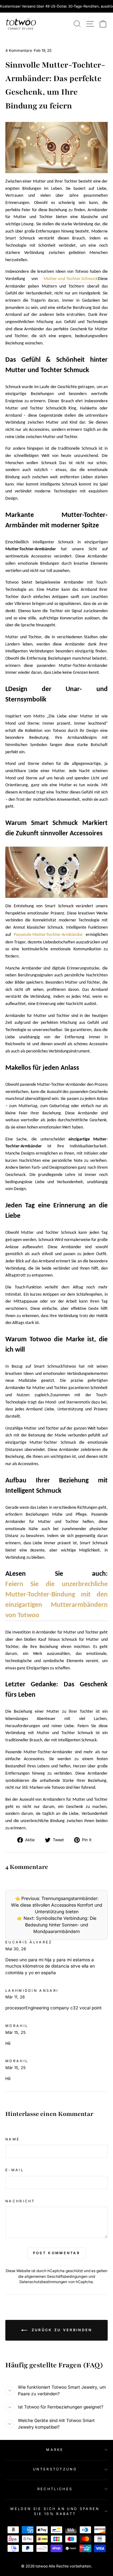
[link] (21, 24)
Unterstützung (55, 2469)
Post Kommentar (56, 2253)
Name (13, 2139)
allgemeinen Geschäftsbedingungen (56, 2277)
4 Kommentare (19, 50)
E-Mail (15, 2170)
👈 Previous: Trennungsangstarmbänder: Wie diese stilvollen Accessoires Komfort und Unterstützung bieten (57, 1905)
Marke (55, 2450)
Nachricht (20, 2201)
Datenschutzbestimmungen (43, 2282)
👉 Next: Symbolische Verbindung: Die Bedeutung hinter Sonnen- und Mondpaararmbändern (57, 1925)
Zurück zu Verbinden (61, 2330)
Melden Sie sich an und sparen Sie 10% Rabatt (55, 2511)
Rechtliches (55, 2489)
